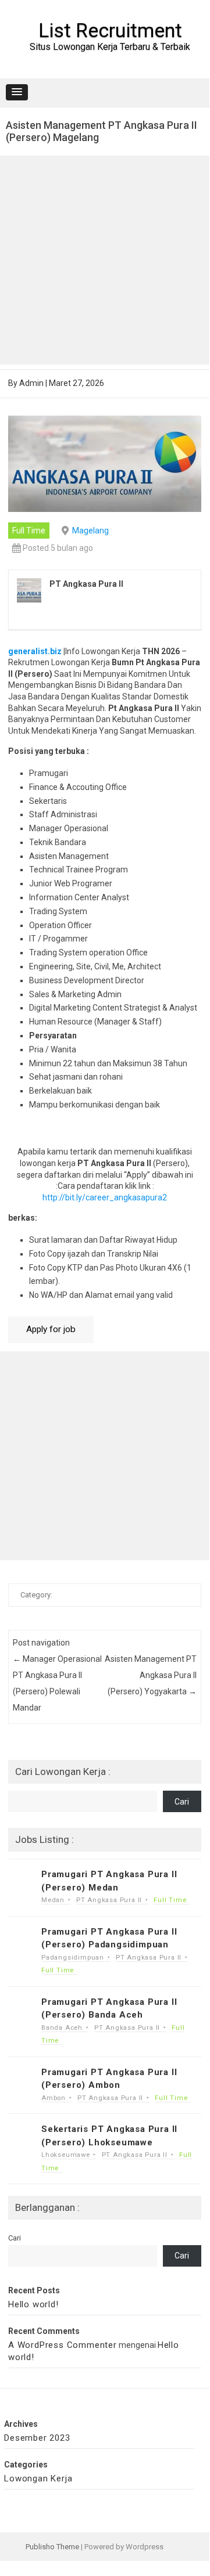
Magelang (90, 531)
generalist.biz (35, 651)
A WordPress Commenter (63, 2345)
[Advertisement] (105, 260)
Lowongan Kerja (38, 2478)
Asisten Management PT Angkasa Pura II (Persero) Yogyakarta (151, 1675)
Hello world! (33, 2304)
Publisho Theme (52, 2547)
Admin (31, 383)
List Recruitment (110, 30)
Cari (182, 1802)
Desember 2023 (37, 2438)
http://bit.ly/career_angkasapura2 (105, 1197)
